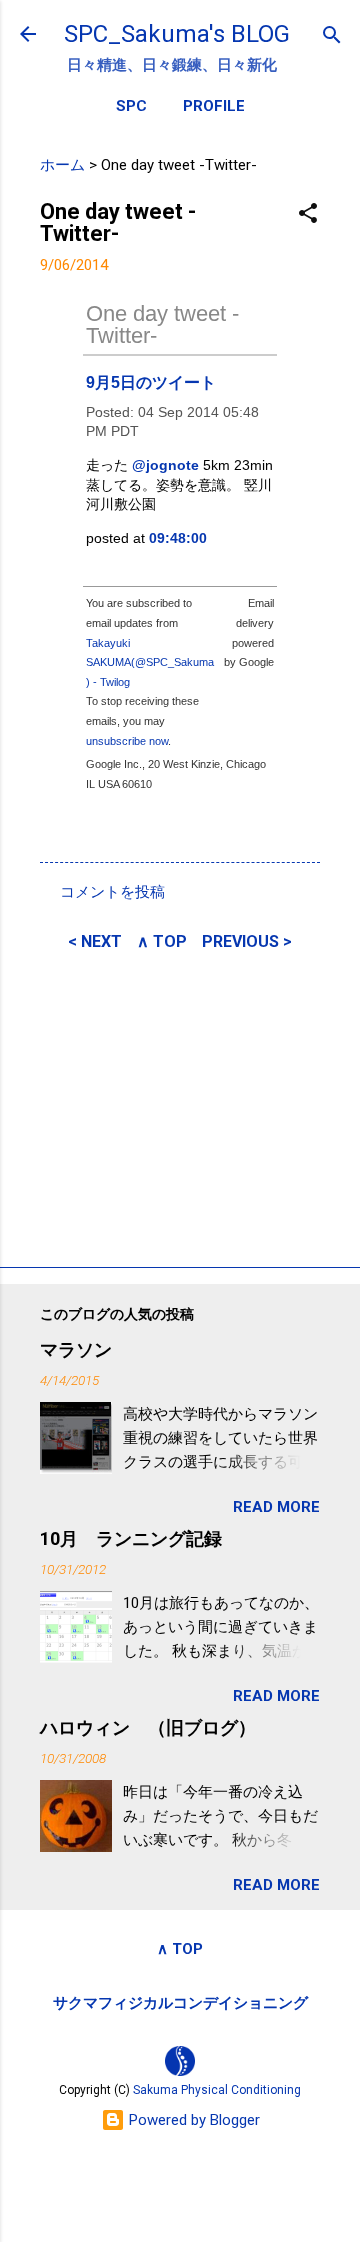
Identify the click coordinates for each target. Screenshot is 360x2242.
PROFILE (214, 106)
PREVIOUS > (247, 941)
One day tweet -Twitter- (162, 324)
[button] (308, 214)
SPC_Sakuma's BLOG (177, 34)
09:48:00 (178, 538)
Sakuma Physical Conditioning (217, 2090)
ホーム (62, 165)
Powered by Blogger (192, 2120)
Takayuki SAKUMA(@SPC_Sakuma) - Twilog (150, 662)
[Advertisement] (180, 1106)
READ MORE (276, 1507)
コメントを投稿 (112, 892)
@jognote (165, 465)
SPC (131, 106)
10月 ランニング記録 (131, 1538)
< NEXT (95, 941)
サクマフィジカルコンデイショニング (180, 2003)
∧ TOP (162, 941)
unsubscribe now (127, 741)
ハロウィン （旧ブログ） (148, 1727)
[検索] (332, 36)
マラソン (76, 1349)
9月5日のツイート (151, 382)
